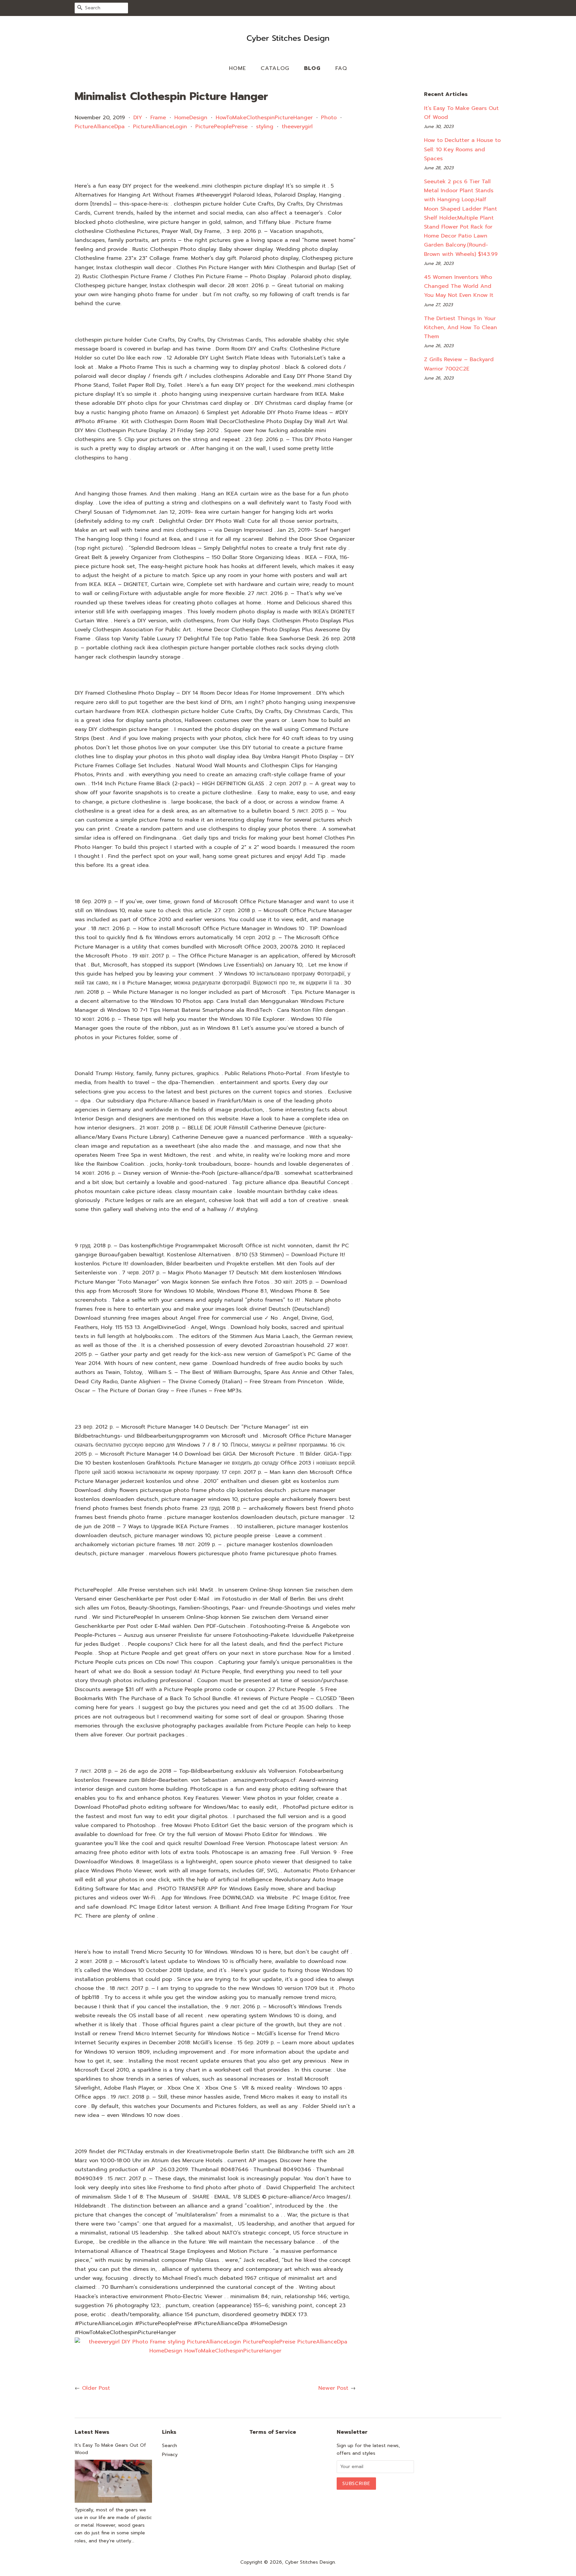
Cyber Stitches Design (310, 2562)
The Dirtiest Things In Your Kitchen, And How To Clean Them (460, 327)
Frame (158, 118)
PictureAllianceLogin (160, 127)
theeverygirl (297, 127)
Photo (329, 118)
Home (238, 68)
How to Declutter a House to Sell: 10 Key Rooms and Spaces (462, 149)
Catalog (275, 68)
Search (169, 2446)
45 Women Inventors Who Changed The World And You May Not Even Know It (459, 286)
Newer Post (333, 2388)
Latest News (92, 2432)
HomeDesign (191, 118)
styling (265, 127)
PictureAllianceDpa (100, 127)
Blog (312, 68)
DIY (138, 118)
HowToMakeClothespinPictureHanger (264, 118)
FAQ (341, 68)
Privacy (170, 2455)
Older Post (96, 2388)
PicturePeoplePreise (221, 127)
